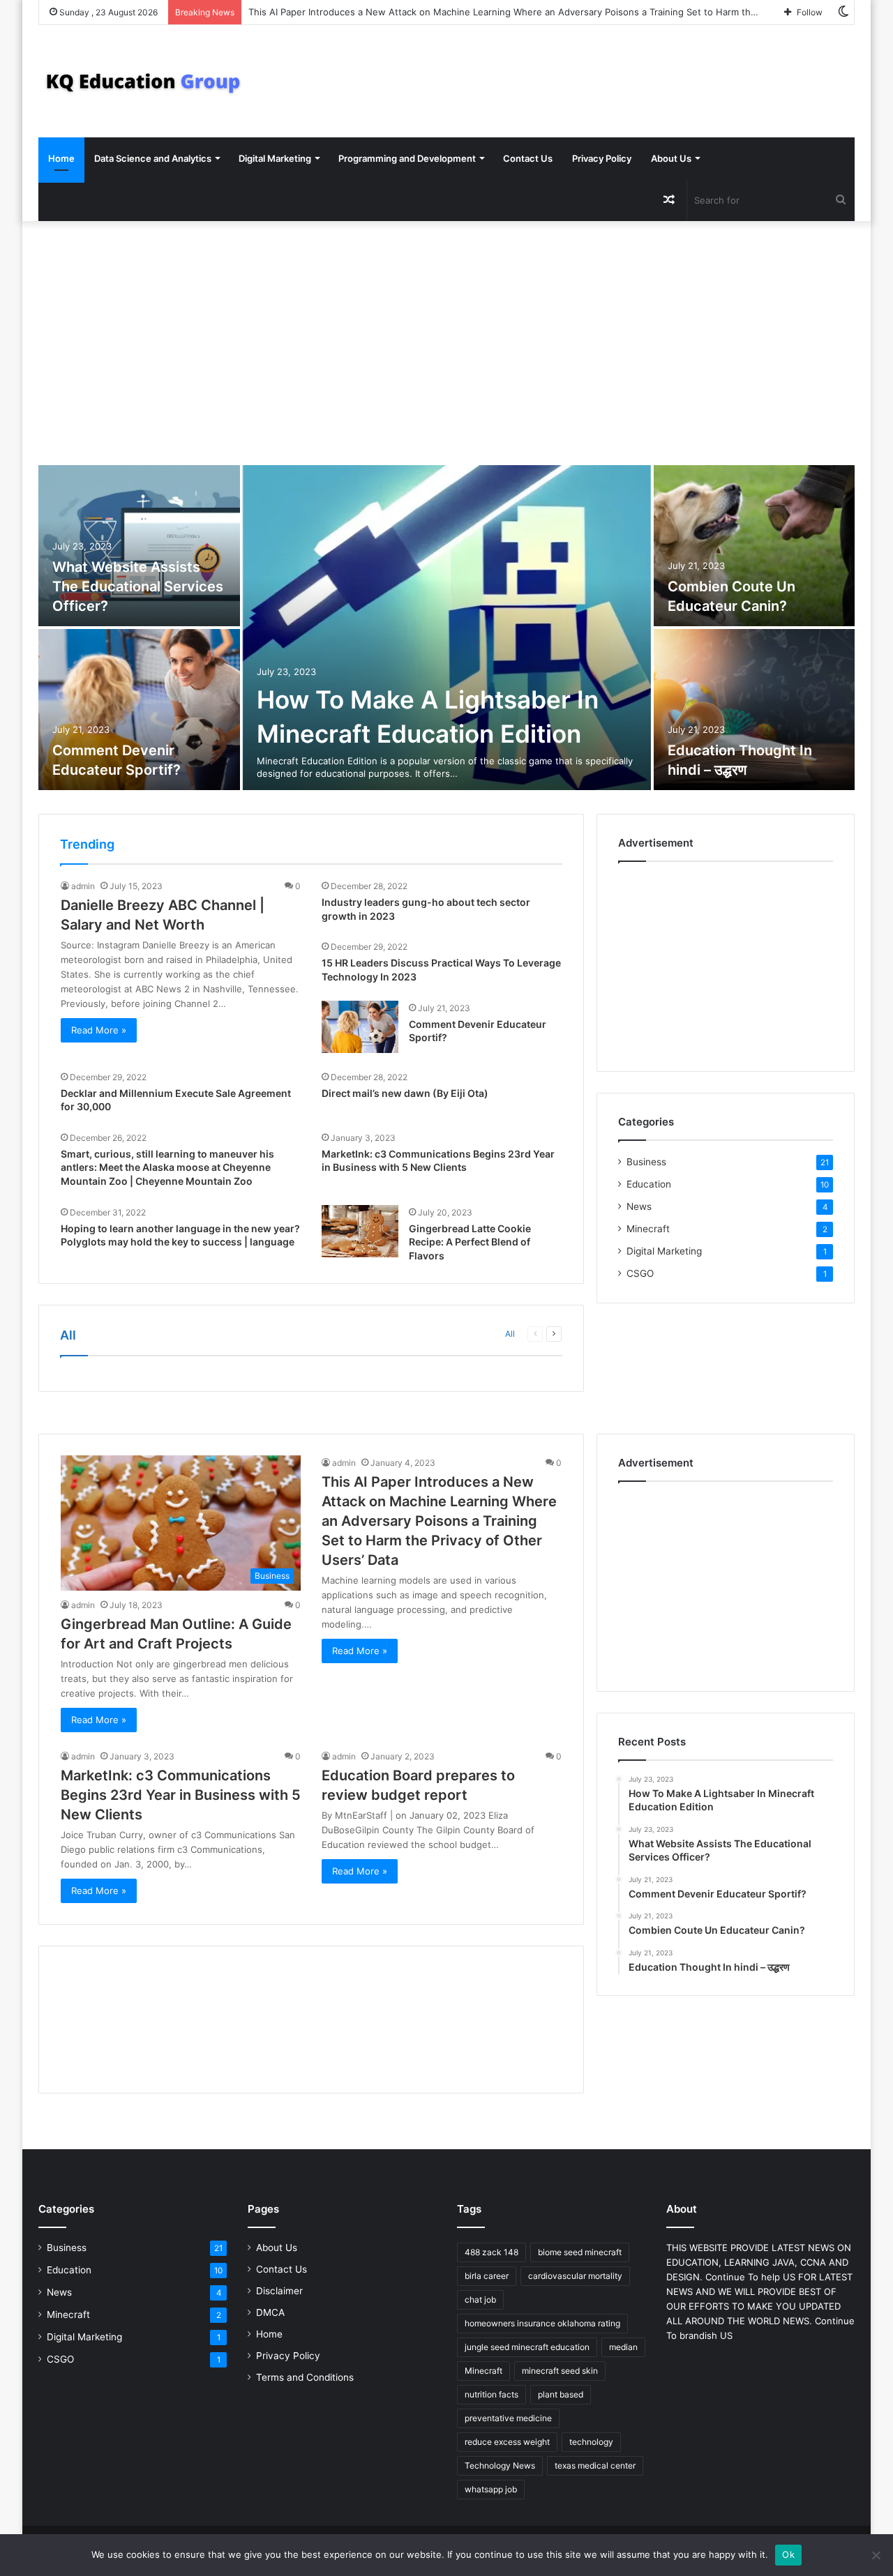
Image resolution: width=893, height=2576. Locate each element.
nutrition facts (491, 2394)
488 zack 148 (491, 2252)
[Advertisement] (446, 340)
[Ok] (876, 2555)
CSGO (640, 1273)
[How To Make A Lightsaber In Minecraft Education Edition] (447, 628)
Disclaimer (279, 2291)
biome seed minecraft (580, 2252)
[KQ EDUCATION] (143, 81)
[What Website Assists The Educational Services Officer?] (139, 546)
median (623, 2347)
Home (61, 158)
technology (591, 2442)
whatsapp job (491, 2489)
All (510, 1334)
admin (83, 886)
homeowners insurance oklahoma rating (542, 2323)
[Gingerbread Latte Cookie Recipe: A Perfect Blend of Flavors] (360, 1231)
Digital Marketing (275, 158)
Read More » (99, 1030)
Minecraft (648, 1229)
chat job (480, 2300)
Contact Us (528, 158)
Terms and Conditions (305, 2377)
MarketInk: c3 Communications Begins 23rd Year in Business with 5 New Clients (181, 1795)
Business (646, 1162)
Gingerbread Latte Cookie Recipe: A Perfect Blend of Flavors (470, 1242)
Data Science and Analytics (153, 158)
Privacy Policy (602, 158)
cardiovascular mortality (575, 2276)
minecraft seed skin (560, 2371)
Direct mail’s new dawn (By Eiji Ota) (405, 1093)
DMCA (270, 2312)
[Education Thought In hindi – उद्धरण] (755, 710)
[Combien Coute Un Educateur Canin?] (755, 546)
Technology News (500, 2465)
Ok (788, 2554)
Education (649, 1184)
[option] (446, 629)
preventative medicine (508, 2418)
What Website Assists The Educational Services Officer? (138, 586)
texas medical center (595, 2465)
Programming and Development (407, 158)
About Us (671, 158)
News (639, 1206)
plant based (561, 2394)
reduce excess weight (507, 2442)
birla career (487, 2276)
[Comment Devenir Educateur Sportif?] (139, 710)
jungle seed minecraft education (527, 2347)
